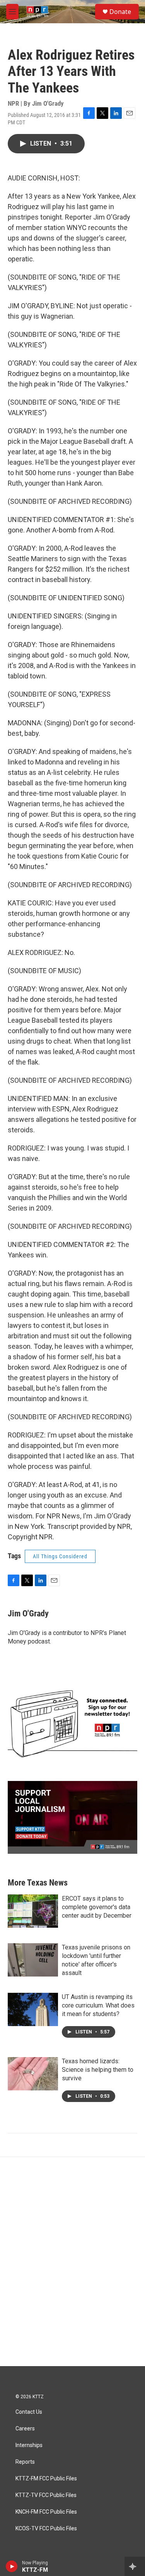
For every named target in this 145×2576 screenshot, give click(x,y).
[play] (12, 2566)
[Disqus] (72, 2262)
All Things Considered (60, 1556)
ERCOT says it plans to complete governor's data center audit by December (97, 1907)
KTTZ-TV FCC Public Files (46, 2495)
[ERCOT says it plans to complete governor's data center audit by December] (33, 1911)
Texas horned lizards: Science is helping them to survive (98, 2070)
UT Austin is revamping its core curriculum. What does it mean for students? (98, 2005)
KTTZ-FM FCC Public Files (46, 2479)
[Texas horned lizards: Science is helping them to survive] (33, 2074)
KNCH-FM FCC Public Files (46, 2512)
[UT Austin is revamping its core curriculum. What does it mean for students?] (33, 2009)
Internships (29, 2445)
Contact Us (29, 2412)
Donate (120, 12)
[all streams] (135, 2566)
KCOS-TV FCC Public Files (46, 2529)
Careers (25, 2429)
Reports (25, 2462)
